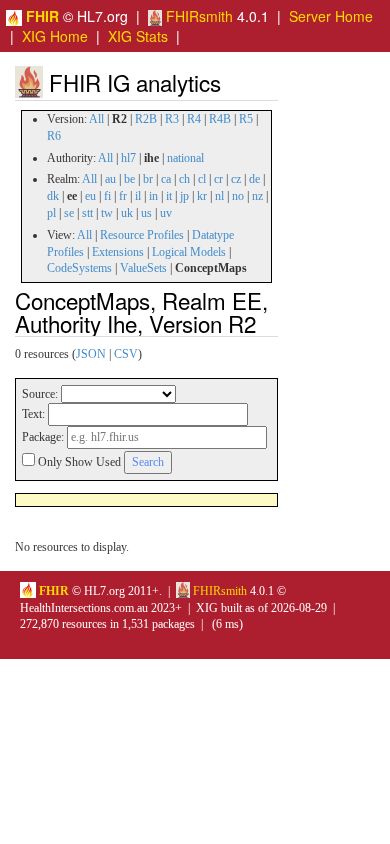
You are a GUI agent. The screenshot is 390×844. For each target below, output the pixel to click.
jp (184, 196)
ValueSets (143, 268)
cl (202, 179)
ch (184, 179)
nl (219, 196)
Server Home (331, 16)
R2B (146, 119)
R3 (172, 119)
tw (107, 213)
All (96, 119)
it (169, 196)
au (110, 179)
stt (87, 213)
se (69, 213)
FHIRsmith (197, 16)
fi (107, 196)
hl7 (128, 158)
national (185, 158)
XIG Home (55, 36)
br (148, 179)
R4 (194, 119)
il (138, 196)
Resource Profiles (142, 235)
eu (90, 196)
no (238, 196)
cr (218, 179)
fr (123, 196)
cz (236, 179)
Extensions (118, 252)
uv (166, 213)
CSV (126, 354)
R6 (54, 136)
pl (51, 213)
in (153, 196)
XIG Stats (138, 36)
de (254, 179)
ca (166, 179)
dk (53, 196)
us (146, 213)
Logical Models (189, 252)
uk (127, 213)
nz (257, 196)
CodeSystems (79, 268)
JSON (91, 354)
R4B (220, 119)
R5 (246, 119)
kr (202, 196)
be (129, 179)
